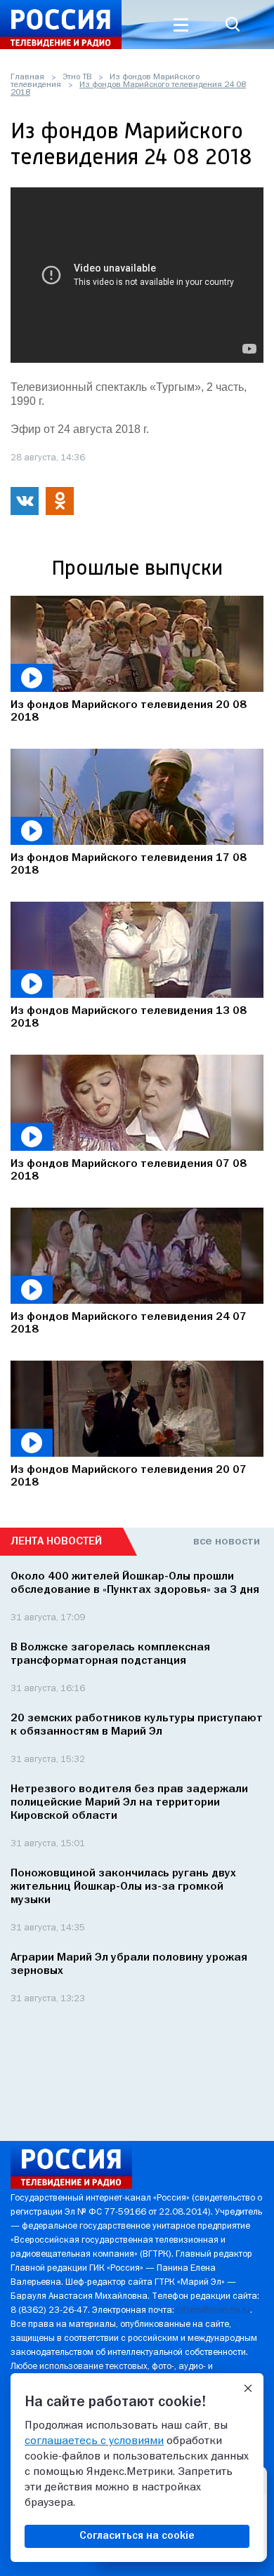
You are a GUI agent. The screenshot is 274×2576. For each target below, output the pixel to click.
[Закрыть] (248, 2389)
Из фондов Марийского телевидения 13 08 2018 (129, 1017)
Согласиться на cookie (137, 2536)
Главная (27, 77)
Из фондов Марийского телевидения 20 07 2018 (129, 1476)
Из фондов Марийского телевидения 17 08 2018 (129, 865)
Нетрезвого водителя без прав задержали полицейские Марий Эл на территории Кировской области (129, 1803)
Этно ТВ (77, 77)
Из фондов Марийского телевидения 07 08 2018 (129, 1170)
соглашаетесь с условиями (94, 2441)
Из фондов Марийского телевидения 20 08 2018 (129, 712)
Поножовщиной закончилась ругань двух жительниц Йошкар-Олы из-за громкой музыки (123, 1887)
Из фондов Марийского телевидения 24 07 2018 (129, 1323)
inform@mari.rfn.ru (213, 2310)
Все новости (227, 1542)
